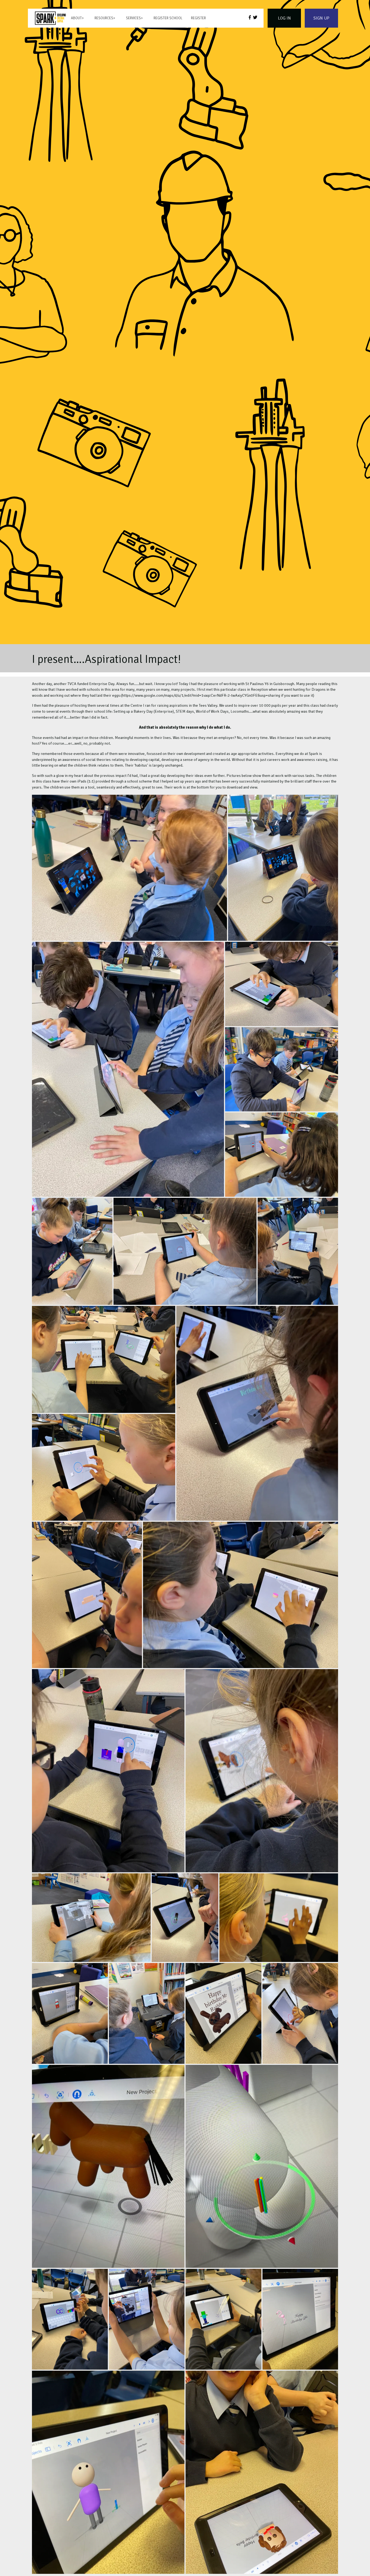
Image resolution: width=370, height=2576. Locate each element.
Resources (104, 18)
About (76, 18)
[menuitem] (50, 18)
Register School (168, 18)
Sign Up (321, 18)
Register (198, 18)
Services (133, 18)
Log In (284, 18)
